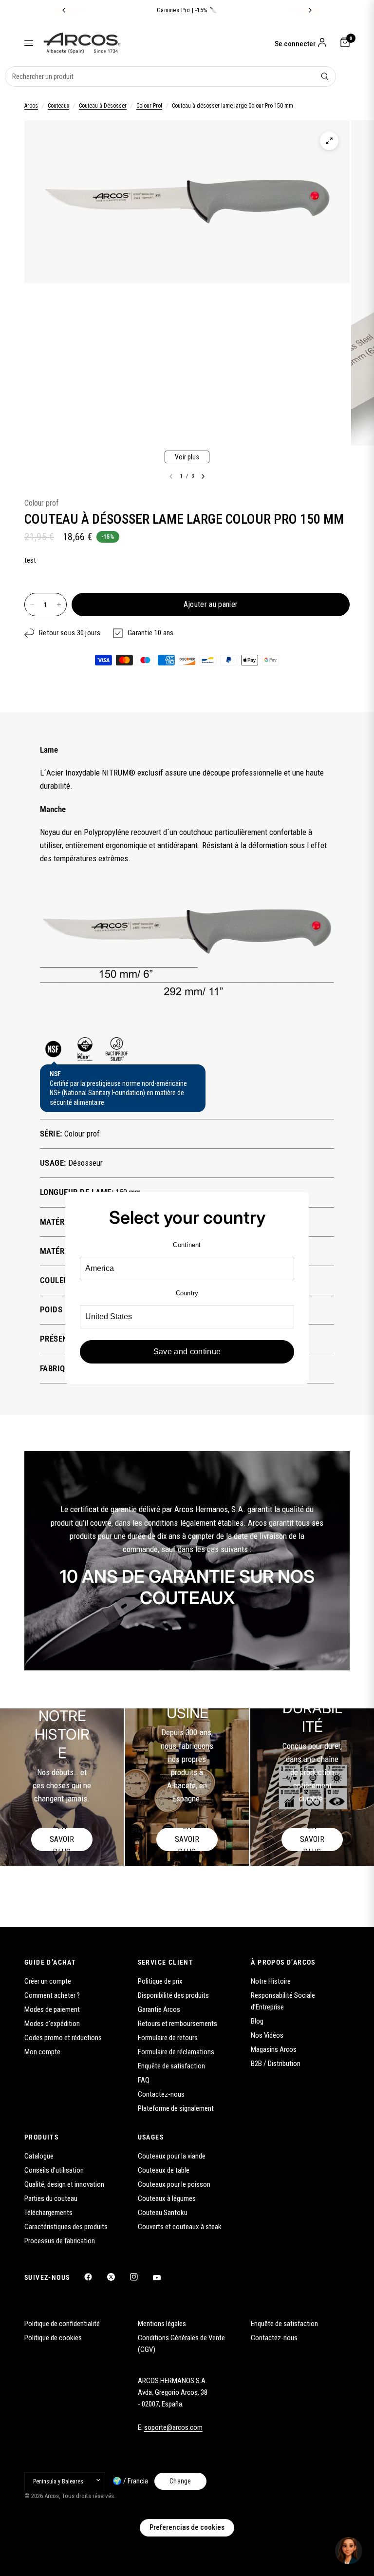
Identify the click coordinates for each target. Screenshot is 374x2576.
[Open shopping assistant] (349, 2551)
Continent (187, 1245)
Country (187, 1293)
